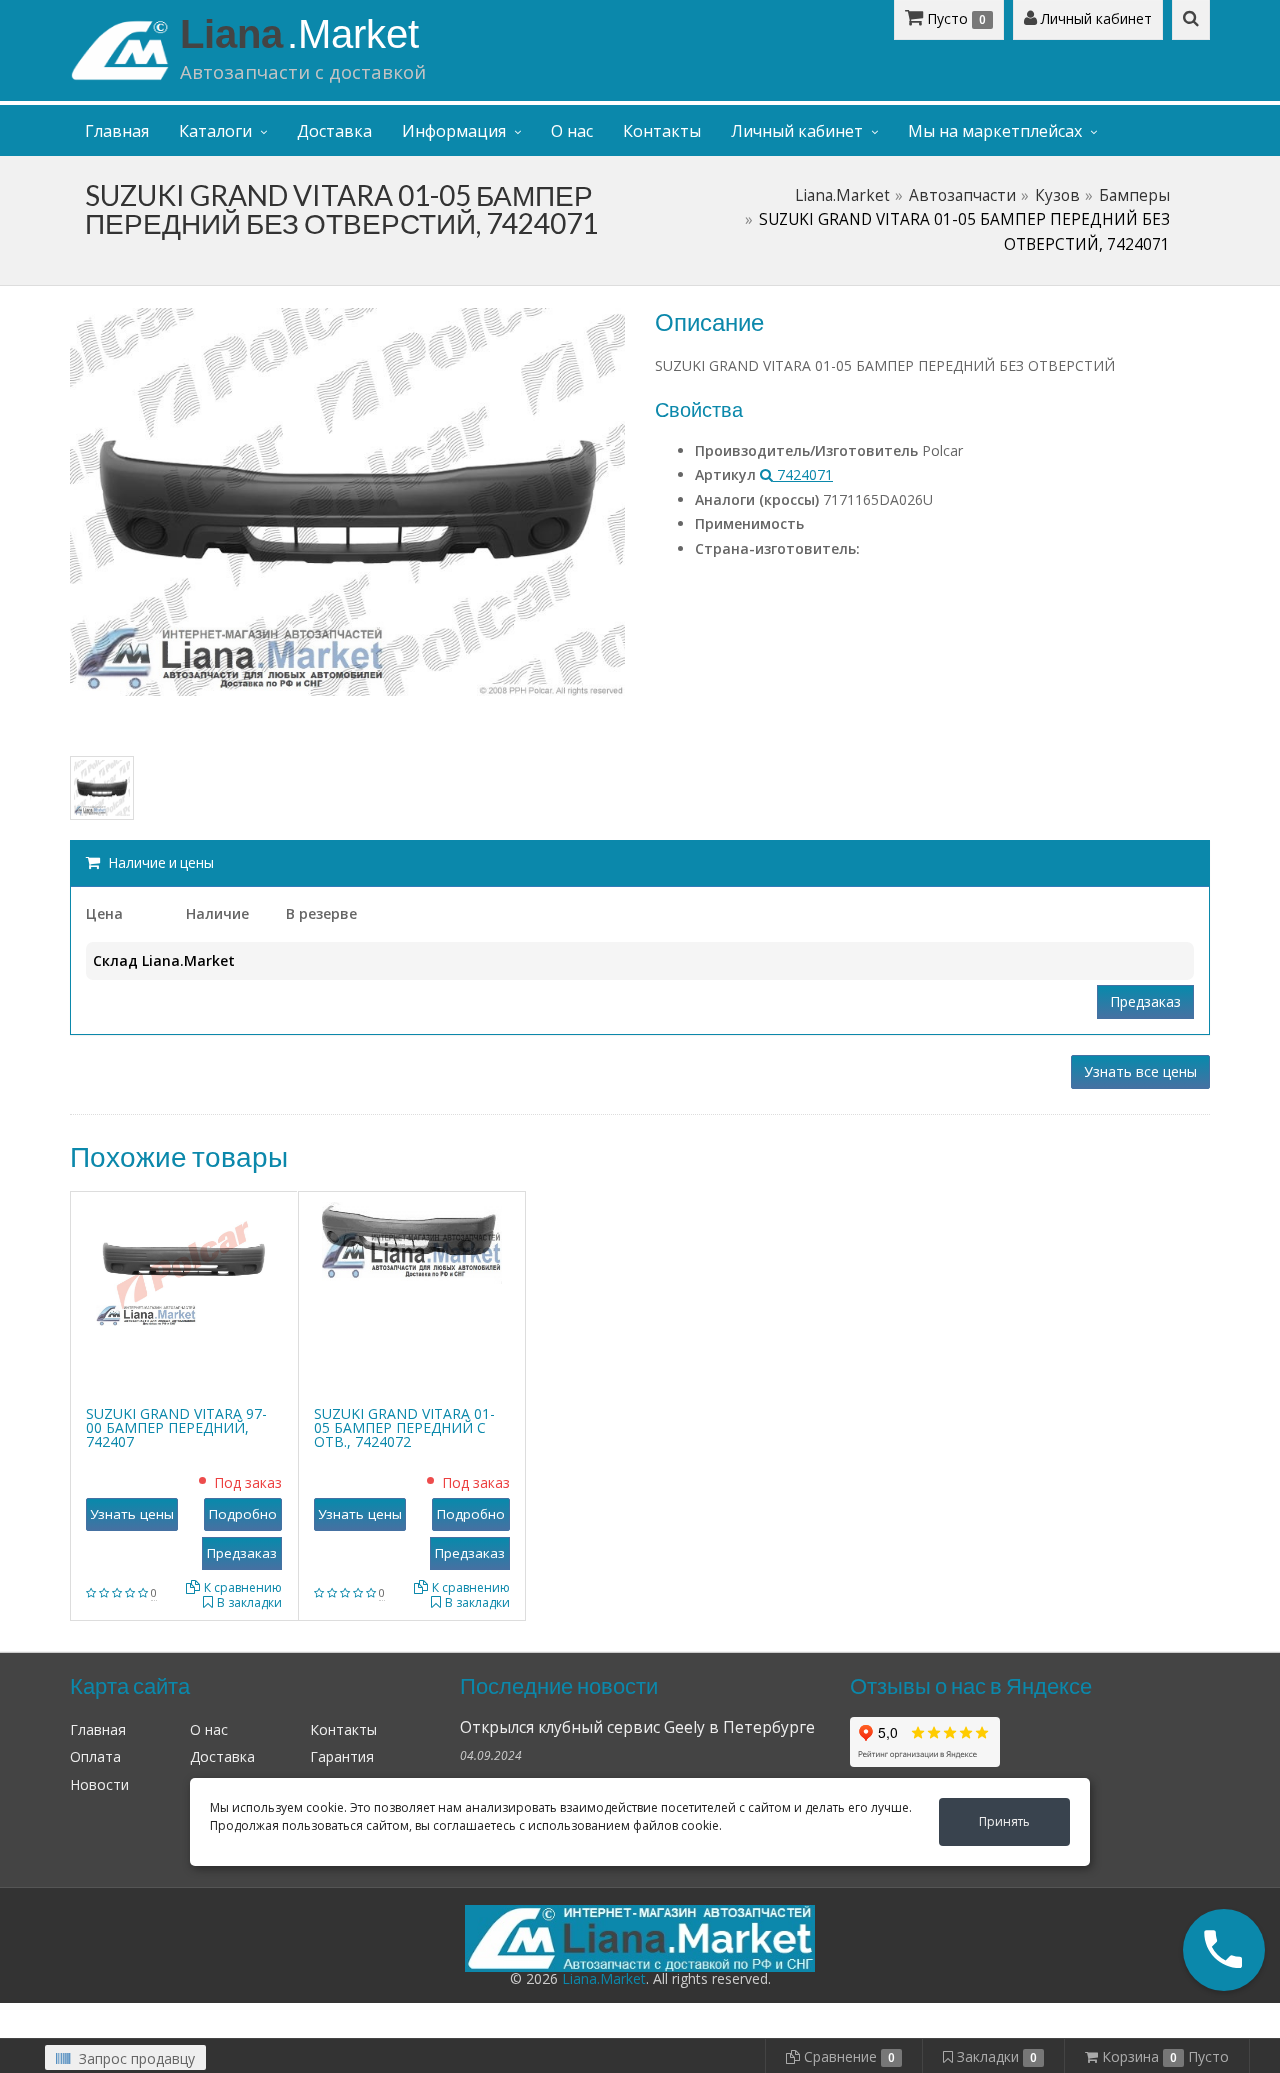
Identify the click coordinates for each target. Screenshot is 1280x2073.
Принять (1004, 1821)
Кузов (1057, 195)
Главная (117, 131)
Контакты (662, 131)
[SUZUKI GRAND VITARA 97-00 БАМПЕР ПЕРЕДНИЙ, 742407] (184, 1263)
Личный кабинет (1094, 18)
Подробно (243, 1514)
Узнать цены (132, 1514)
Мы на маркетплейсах (995, 131)
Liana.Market (842, 195)
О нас (572, 131)
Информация (454, 131)
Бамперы (1134, 195)
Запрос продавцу (135, 2058)
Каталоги (215, 131)
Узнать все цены (1140, 1071)
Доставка (334, 131)
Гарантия (342, 1756)
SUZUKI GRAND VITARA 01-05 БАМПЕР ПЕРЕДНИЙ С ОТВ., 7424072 (404, 1427)
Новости (99, 1784)
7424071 (803, 474)
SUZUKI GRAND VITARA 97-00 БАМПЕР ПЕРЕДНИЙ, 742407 (176, 1427)
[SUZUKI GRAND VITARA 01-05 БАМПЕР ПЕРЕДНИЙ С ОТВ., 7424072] (412, 1241)
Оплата (95, 1756)
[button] (1224, 1950)
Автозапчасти (962, 195)
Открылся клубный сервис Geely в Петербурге (637, 1727)
